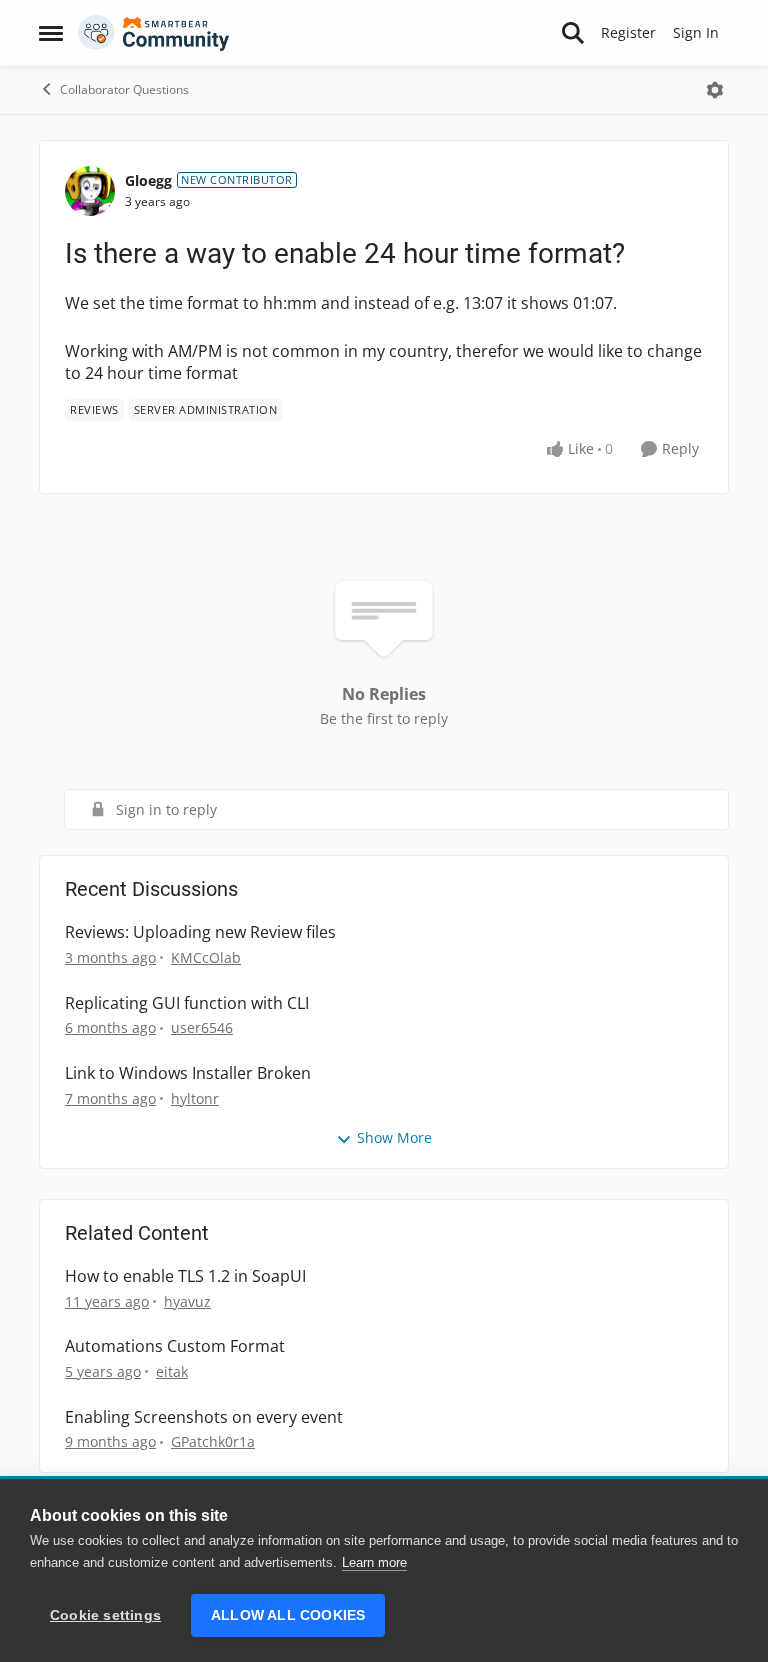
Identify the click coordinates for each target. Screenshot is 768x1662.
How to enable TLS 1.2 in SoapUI (185, 1276)
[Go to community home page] (154, 33)
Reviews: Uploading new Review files (200, 932)
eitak (172, 1371)
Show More (394, 1137)
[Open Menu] (715, 90)
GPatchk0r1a (213, 1441)
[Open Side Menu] (51, 33)
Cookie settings (105, 1615)
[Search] (573, 33)
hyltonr (195, 1098)
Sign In (696, 32)
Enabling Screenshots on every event (204, 1417)
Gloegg (148, 180)
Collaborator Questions (124, 89)
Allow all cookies (288, 1615)
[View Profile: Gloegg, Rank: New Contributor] (90, 191)
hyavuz (187, 1301)
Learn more (374, 1562)
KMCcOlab (206, 957)
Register (628, 32)
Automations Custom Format (175, 1346)
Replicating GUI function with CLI (187, 1003)
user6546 (202, 1027)
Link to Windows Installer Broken (188, 1073)
